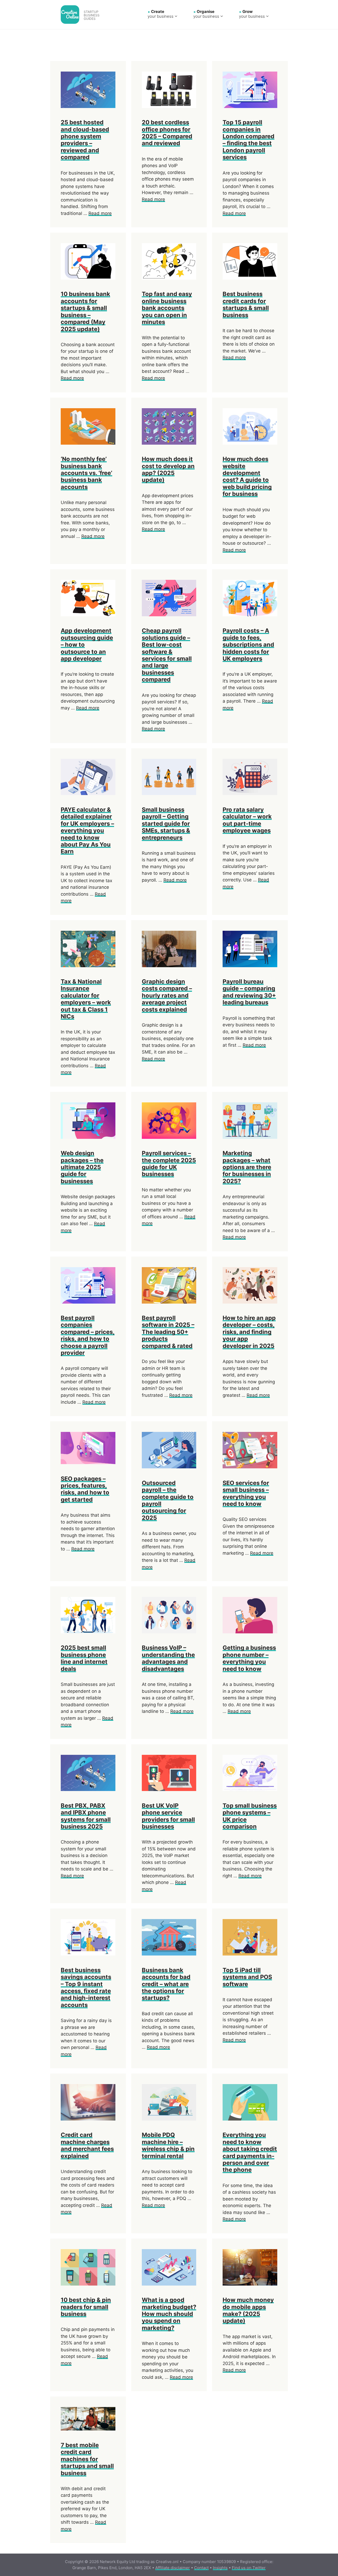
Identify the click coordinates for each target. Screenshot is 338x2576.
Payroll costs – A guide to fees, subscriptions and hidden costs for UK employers (248, 645)
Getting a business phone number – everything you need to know (249, 1658)
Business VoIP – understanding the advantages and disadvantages (168, 1658)
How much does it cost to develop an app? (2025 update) (168, 469)
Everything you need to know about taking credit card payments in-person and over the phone (250, 2152)
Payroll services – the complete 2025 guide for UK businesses (169, 1164)
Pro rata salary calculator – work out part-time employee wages (247, 820)
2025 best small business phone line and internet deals (84, 1658)
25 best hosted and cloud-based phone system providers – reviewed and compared (85, 140)
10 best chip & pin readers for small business (86, 2307)
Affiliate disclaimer (173, 2568)
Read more (100, 213)
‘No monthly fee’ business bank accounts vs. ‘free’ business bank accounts (86, 473)
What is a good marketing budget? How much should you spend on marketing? (169, 2314)
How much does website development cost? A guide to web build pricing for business (247, 476)
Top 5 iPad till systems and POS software (247, 1977)
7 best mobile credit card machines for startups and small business (87, 2459)
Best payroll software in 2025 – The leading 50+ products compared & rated (168, 1332)
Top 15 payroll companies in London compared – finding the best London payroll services (248, 140)
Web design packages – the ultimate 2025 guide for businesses (82, 1167)
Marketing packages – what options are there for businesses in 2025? (247, 1167)
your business (161, 14)
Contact (201, 2568)
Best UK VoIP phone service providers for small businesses (168, 1816)
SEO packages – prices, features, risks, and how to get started (85, 1489)
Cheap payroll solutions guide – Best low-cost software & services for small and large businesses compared (167, 655)
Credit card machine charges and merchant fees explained (87, 2145)
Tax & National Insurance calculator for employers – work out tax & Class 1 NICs (86, 999)
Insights (220, 2568)
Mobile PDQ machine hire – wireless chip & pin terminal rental (168, 2145)
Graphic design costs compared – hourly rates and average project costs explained (167, 995)
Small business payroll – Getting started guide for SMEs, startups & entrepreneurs (166, 824)
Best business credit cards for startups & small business (246, 304)
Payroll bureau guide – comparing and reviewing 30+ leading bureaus (249, 992)
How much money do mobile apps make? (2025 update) (248, 2310)
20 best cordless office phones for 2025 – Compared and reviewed (167, 133)
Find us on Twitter (249, 2568)
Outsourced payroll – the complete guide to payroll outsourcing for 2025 (168, 1500)
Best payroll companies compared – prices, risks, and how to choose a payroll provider (88, 1335)
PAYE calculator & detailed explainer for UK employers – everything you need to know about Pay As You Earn (87, 830)
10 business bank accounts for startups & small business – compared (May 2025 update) (85, 311)
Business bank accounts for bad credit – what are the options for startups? (166, 1984)
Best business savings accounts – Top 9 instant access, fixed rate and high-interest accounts (86, 1987)
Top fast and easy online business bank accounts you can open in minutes (167, 308)
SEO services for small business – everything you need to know (246, 1493)
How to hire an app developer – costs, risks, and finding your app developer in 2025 (249, 1332)
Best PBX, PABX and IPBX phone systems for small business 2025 (86, 1816)
